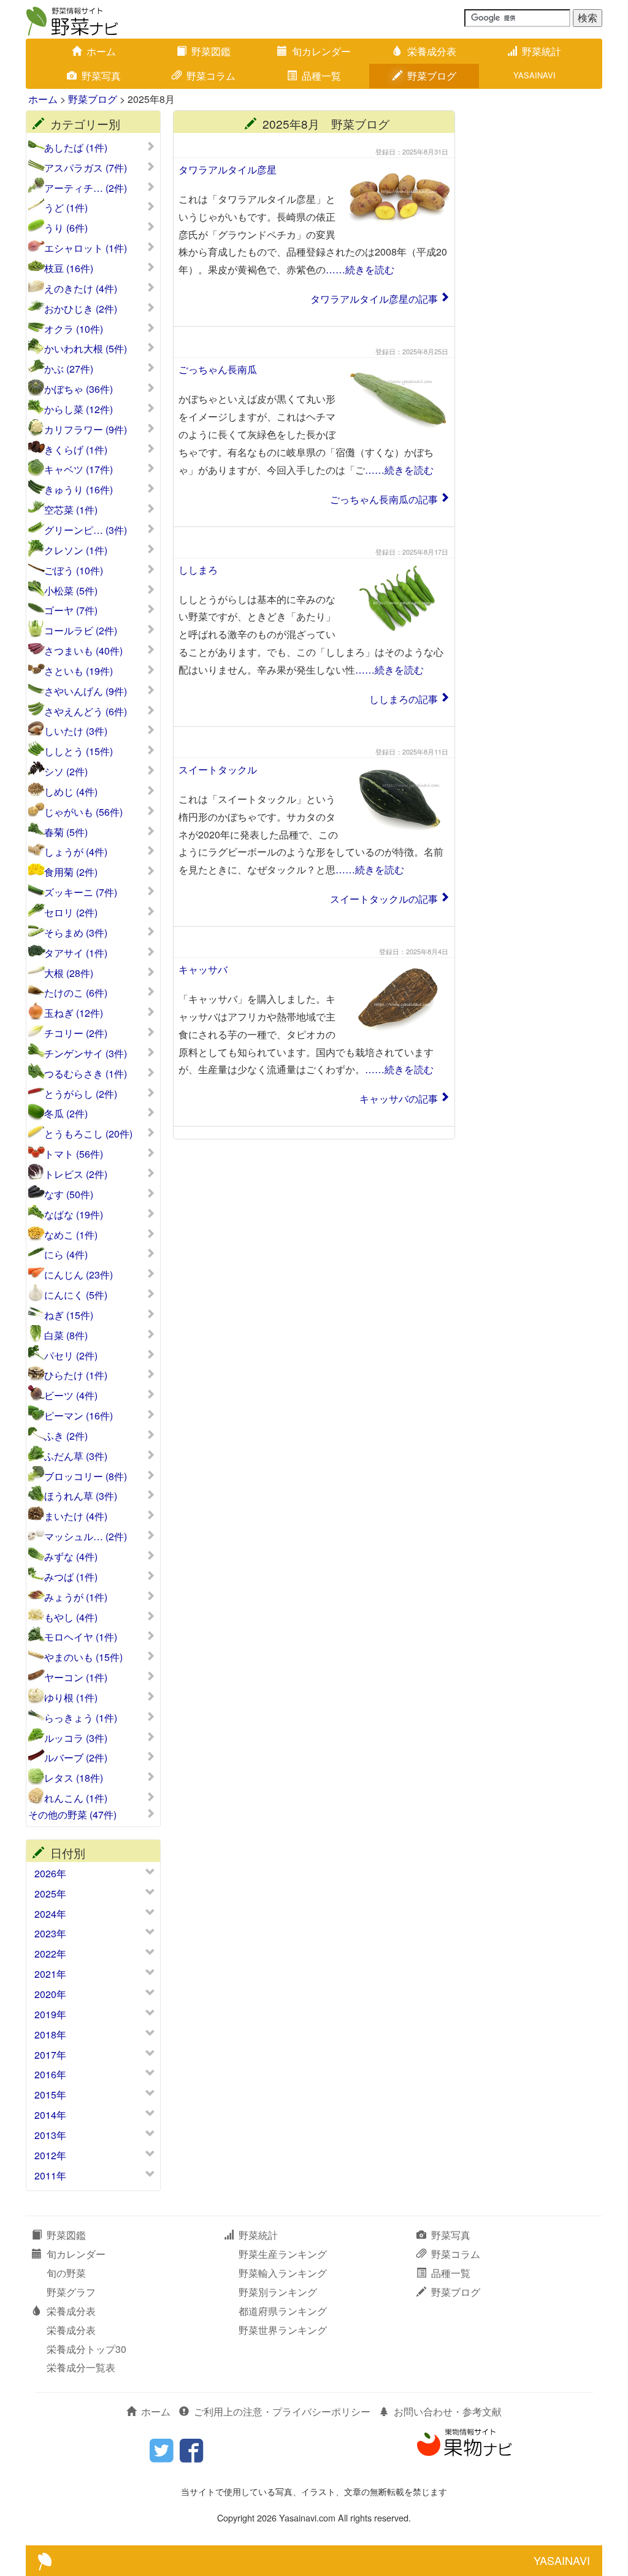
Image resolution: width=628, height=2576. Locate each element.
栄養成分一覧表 (81, 2367)
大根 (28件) (69, 973)
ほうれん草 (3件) (81, 1496)
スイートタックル (218, 769)
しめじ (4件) (71, 792)
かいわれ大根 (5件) (86, 349)
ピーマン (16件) (78, 1416)
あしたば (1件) (76, 148)
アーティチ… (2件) (86, 188)
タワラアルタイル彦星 (228, 169)
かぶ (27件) (69, 369)
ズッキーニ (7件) (81, 892)
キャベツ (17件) (78, 469)
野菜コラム (211, 76)
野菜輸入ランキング (283, 2273)
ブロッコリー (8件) (86, 1476)
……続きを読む (360, 269)
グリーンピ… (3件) (86, 530)
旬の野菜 (66, 2273)
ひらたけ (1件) (76, 1375)
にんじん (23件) (78, 1275)
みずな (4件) (71, 1557)
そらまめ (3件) (76, 933)
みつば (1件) (71, 1577)
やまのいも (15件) (83, 1657)
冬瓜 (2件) (66, 1114)
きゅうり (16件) (78, 490)
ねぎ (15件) (69, 1315)
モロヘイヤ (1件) (81, 1637)
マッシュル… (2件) (86, 1537)
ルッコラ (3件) (76, 1738)
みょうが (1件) (76, 1597)
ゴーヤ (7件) (71, 610)
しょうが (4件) (76, 852)
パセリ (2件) (71, 1356)
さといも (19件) (78, 671)
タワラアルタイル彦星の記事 (374, 299)
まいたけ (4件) (76, 1516)
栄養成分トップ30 (86, 2349)
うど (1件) (66, 208)
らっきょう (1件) (81, 1718)
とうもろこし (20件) (88, 1134)
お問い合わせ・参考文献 (448, 2411)
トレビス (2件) (76, 1174)
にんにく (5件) (76, 1295)
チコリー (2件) (76, 1033)
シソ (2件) (66, 772)
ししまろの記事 (404, 699)
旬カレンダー (321, 51)
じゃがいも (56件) (83, 812)
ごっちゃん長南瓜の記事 (384, 499)
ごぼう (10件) (74, 571)
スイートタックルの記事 (384, 899)
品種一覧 (321, 76)
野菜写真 (101, 76)
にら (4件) (66, 1255)
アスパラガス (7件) (86, 168)
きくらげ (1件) (76, 450)
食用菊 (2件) (71, 872)
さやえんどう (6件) (86, 712)
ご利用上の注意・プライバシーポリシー (282, 2411)
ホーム (101, 51)
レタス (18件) (74, 1778)
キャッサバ (203, 969)
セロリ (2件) (71, 913)
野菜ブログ (432, 76)
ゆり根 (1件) (71, 1698)
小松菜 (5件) (71, 591)
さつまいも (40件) (83, 651)
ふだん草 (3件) (76, 1456)
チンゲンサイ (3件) (86, 1054)
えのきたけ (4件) (81, 289)
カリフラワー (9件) (86, 430)
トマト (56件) (74, 1154)
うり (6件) (66, 228)
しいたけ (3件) (76, 731)
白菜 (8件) (66, 1335)
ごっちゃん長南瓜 (218, 369)
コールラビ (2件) (81, 631)
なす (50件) (69, 1195)
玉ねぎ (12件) (74, 1013)
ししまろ (198, 570)
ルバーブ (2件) (76, 1758)
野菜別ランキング (278, 2292)
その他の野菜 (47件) (72, 1815)
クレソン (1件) (76, 550)
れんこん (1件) (76, 1798)
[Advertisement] (535, 294)
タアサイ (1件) (76, 953)
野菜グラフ (71, 2292)
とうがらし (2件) (81, 1094)
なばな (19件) (74, 1215)
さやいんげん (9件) (86, 691)
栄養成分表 (432, 51)
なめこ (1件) (71, 1235)
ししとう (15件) (78, 751)
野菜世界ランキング (283, 2330)
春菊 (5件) (66, 832)
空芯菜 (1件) (71, 510)
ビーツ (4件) (71, 1396)
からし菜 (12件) (78, 409)
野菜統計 (542, 51)
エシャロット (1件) (86, 248)
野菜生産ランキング (283, 2254)
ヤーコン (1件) (76, 1677)
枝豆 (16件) (69, 268)
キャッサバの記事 (399, 1099)
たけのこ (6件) (76, 993)
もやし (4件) (71, 1617)
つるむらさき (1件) (86, 1074)
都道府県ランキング (283, 2311)
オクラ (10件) (74, 329)
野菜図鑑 (211, 51)
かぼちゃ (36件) (78, 389)
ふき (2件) (66, 1436)
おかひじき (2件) (81, 309)
